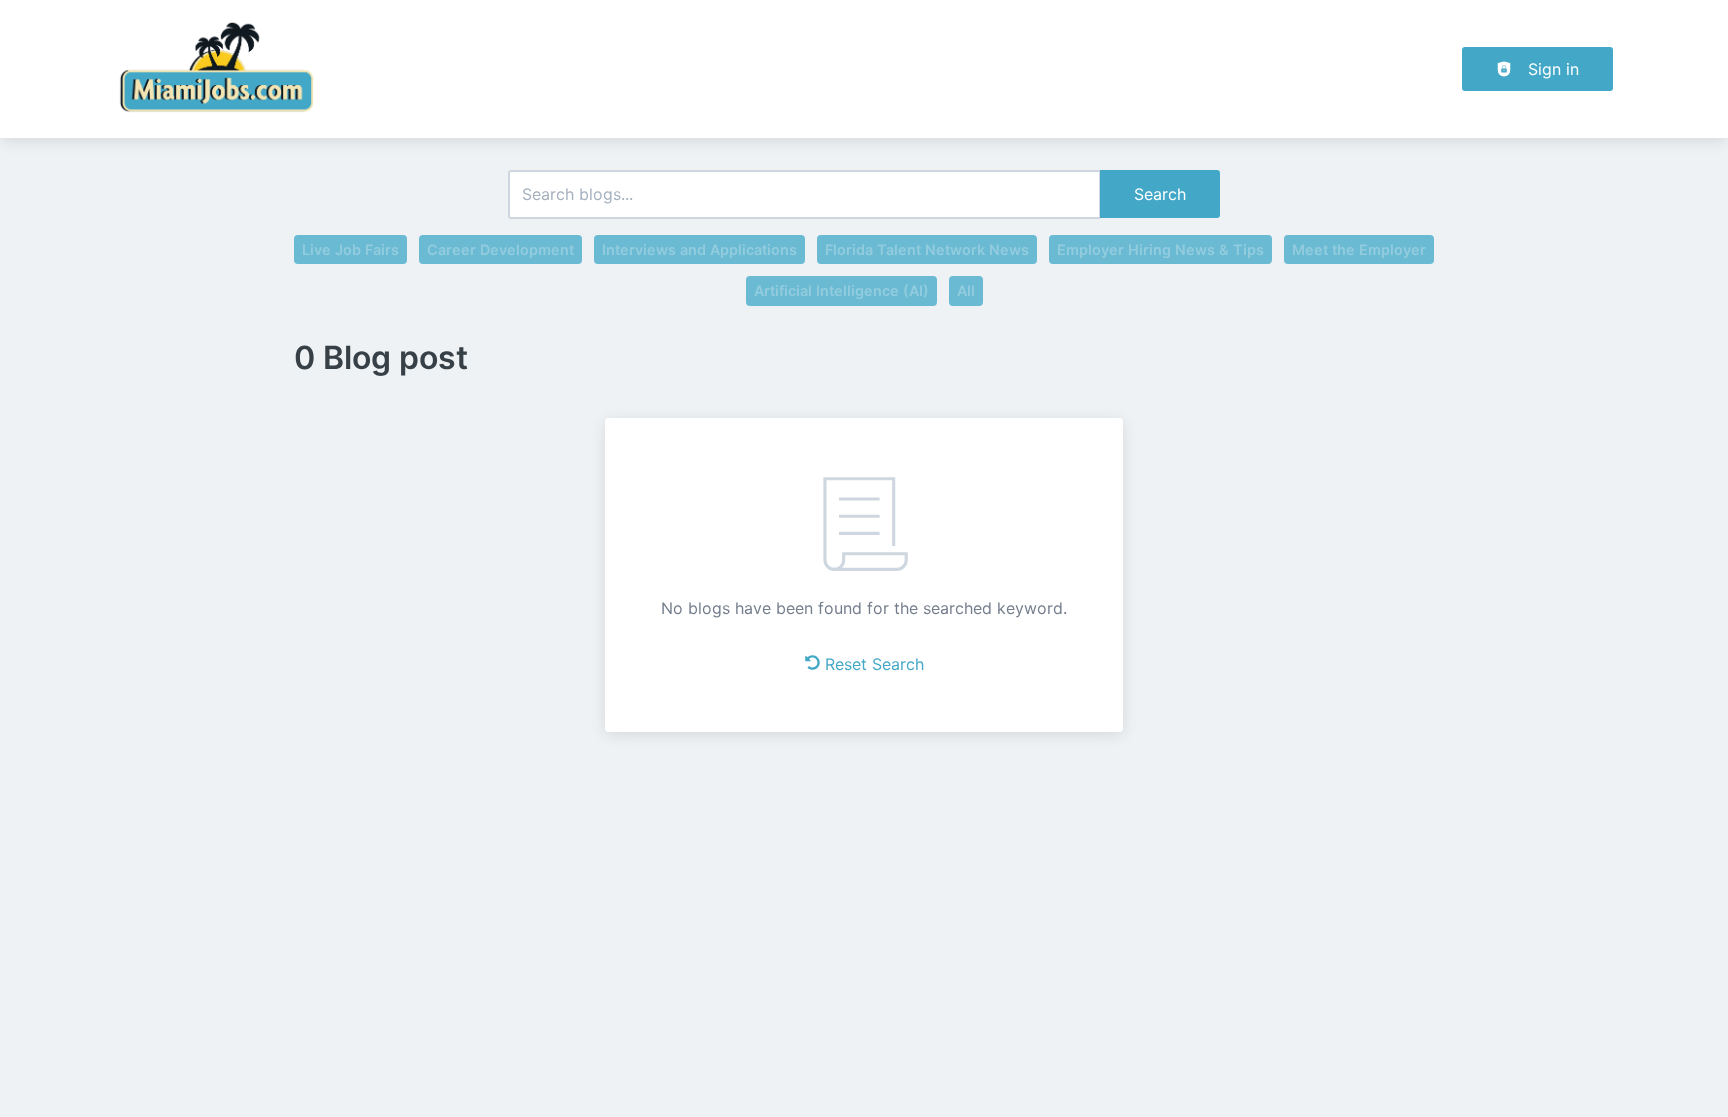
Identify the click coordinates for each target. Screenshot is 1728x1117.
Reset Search (874, 664)
